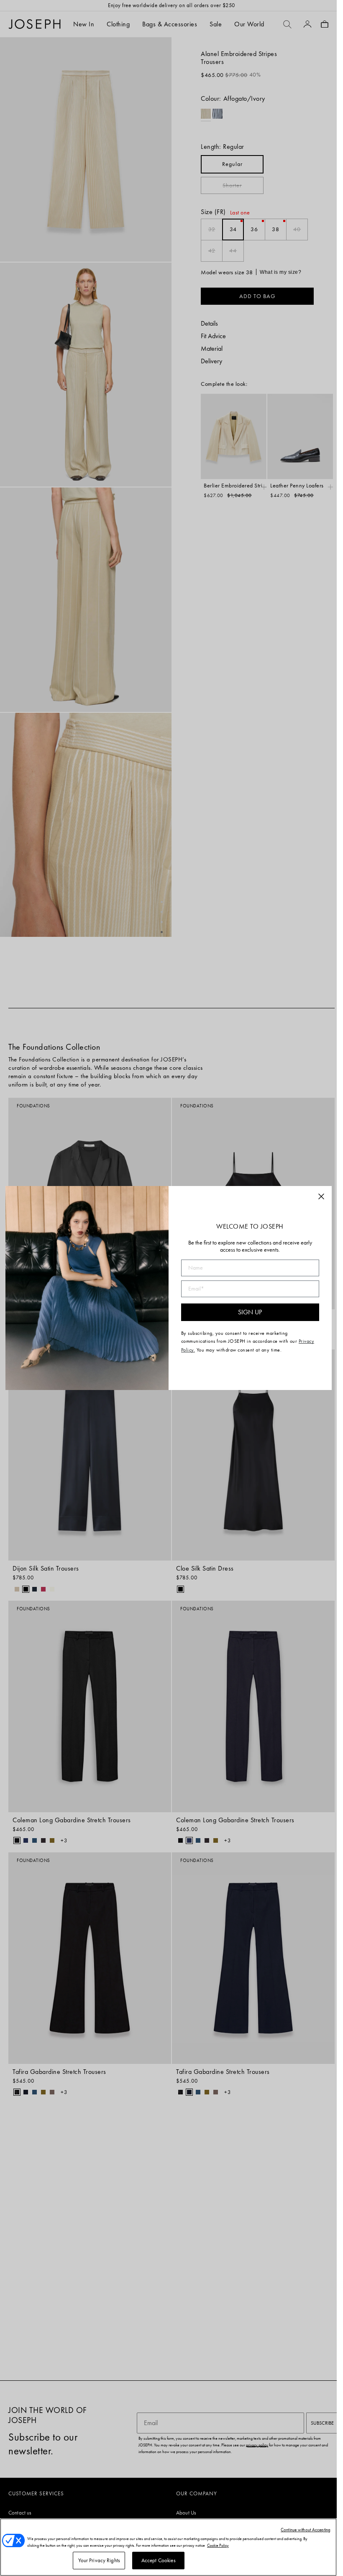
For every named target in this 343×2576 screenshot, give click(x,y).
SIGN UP (250, 1312)
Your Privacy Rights (99, 2560)
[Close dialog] (321, 1196)
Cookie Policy (218, 2545)
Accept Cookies (159, 2560)
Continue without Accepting (306, 2530)
